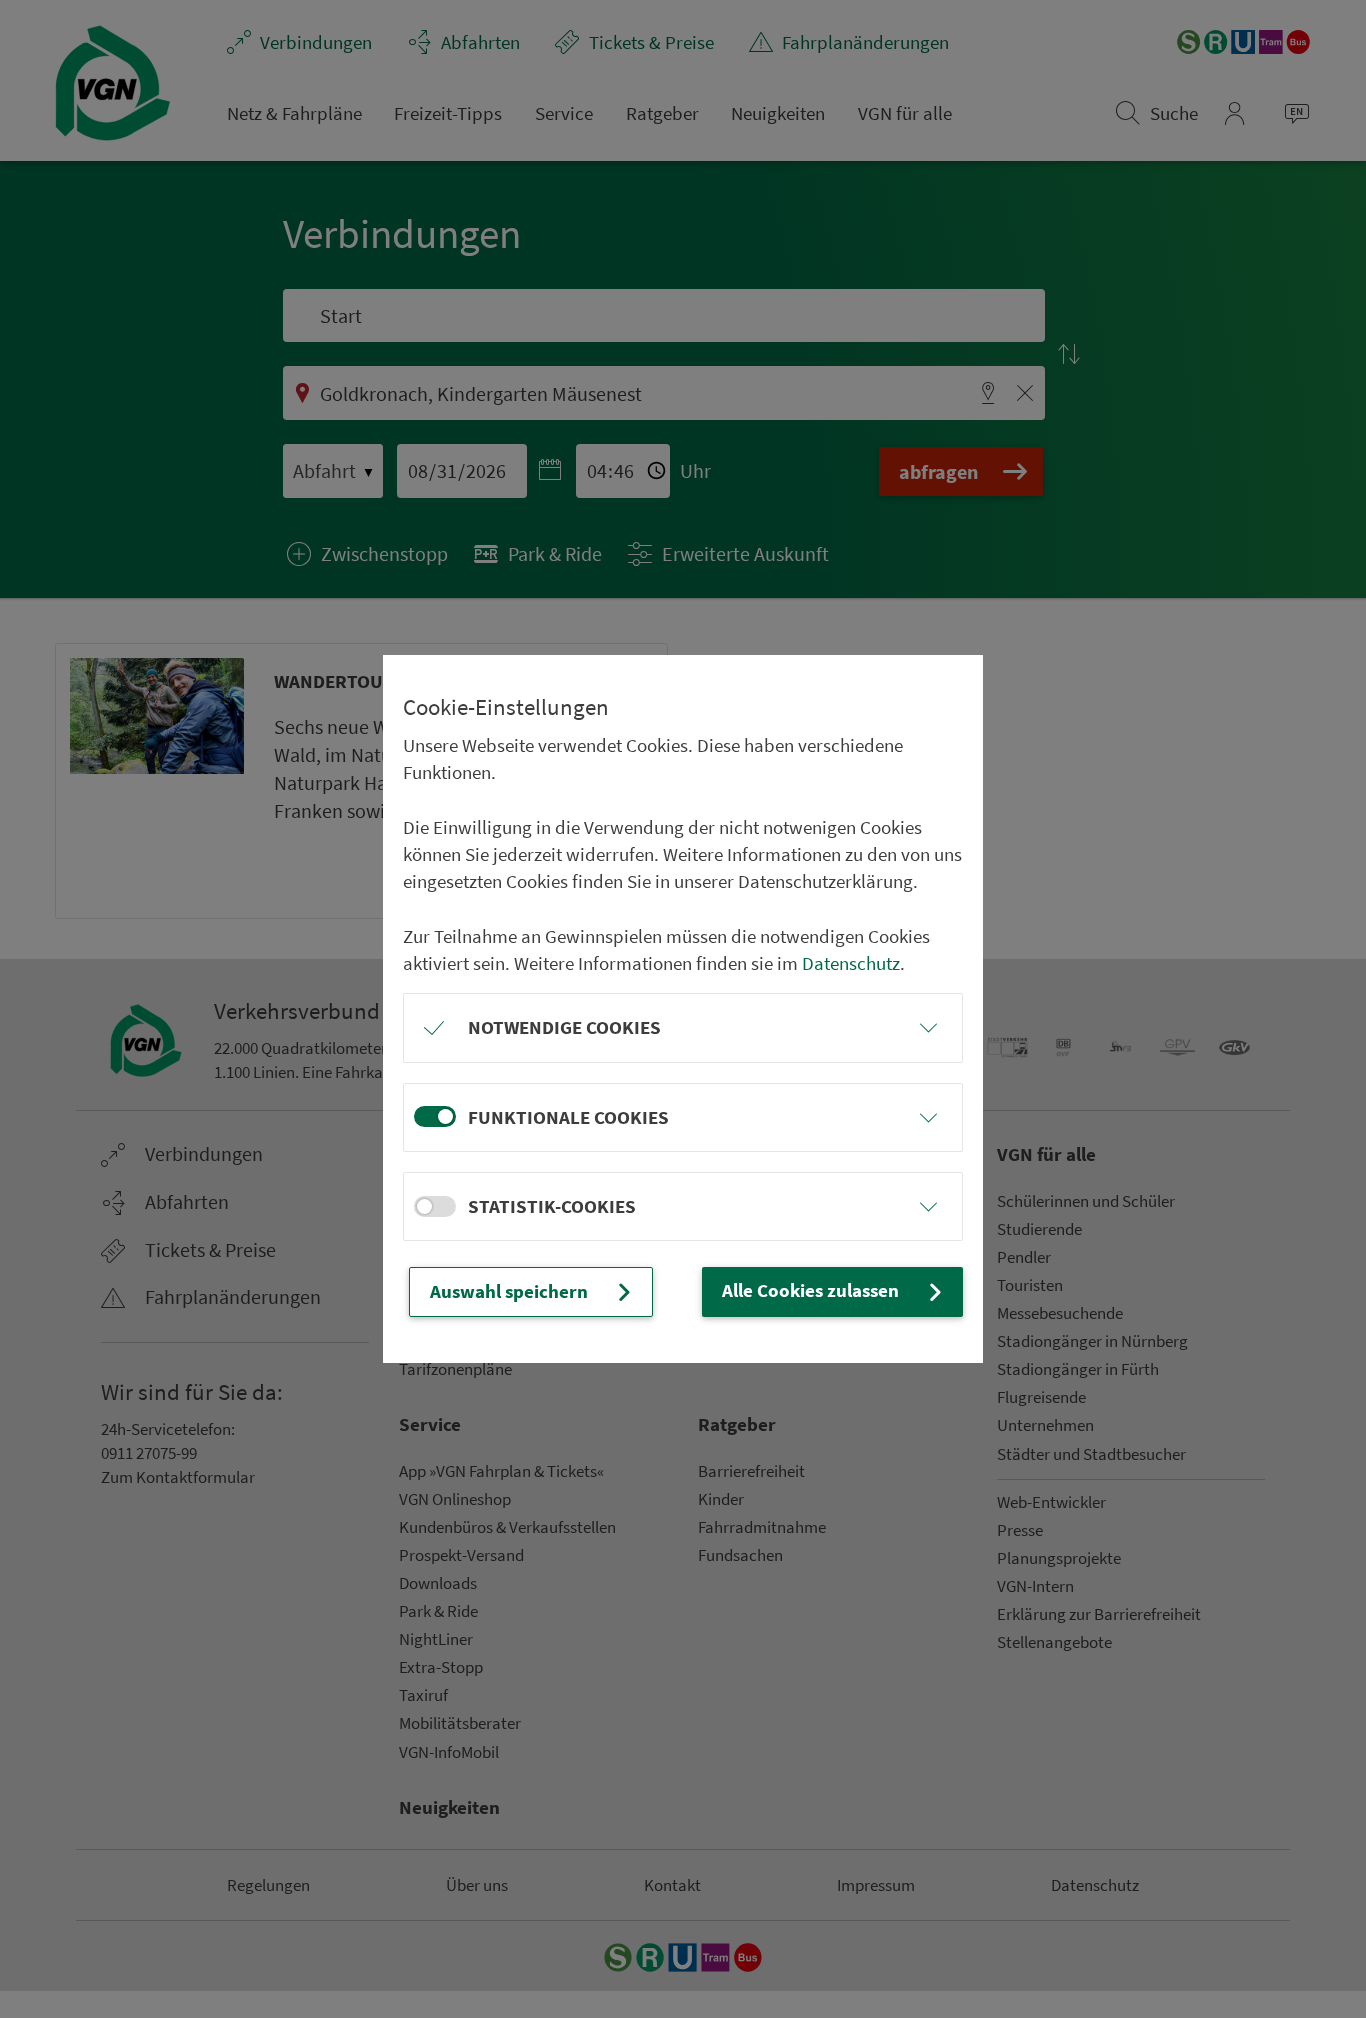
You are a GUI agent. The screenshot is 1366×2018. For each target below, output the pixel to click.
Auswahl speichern (509, 1291)
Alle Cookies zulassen (810, 1290)
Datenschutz (851, 963)
